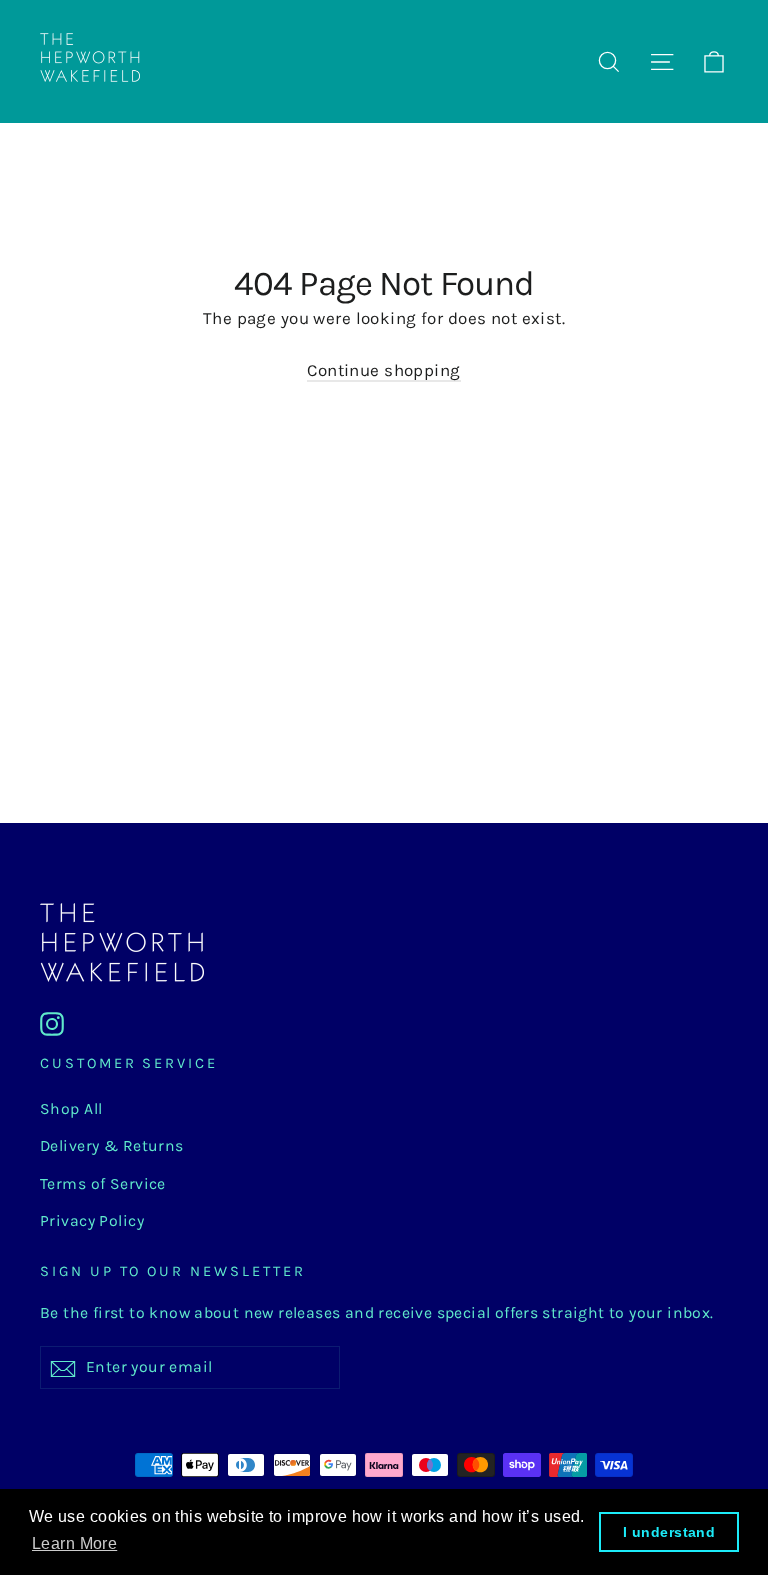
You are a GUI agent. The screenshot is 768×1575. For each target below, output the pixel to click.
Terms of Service (103, 1184)
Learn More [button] (74, 1543)
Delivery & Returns (112, 1146)
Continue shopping (383, 370)
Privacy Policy (92, 1221)
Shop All (71, 1109)
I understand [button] (669, 1532)
